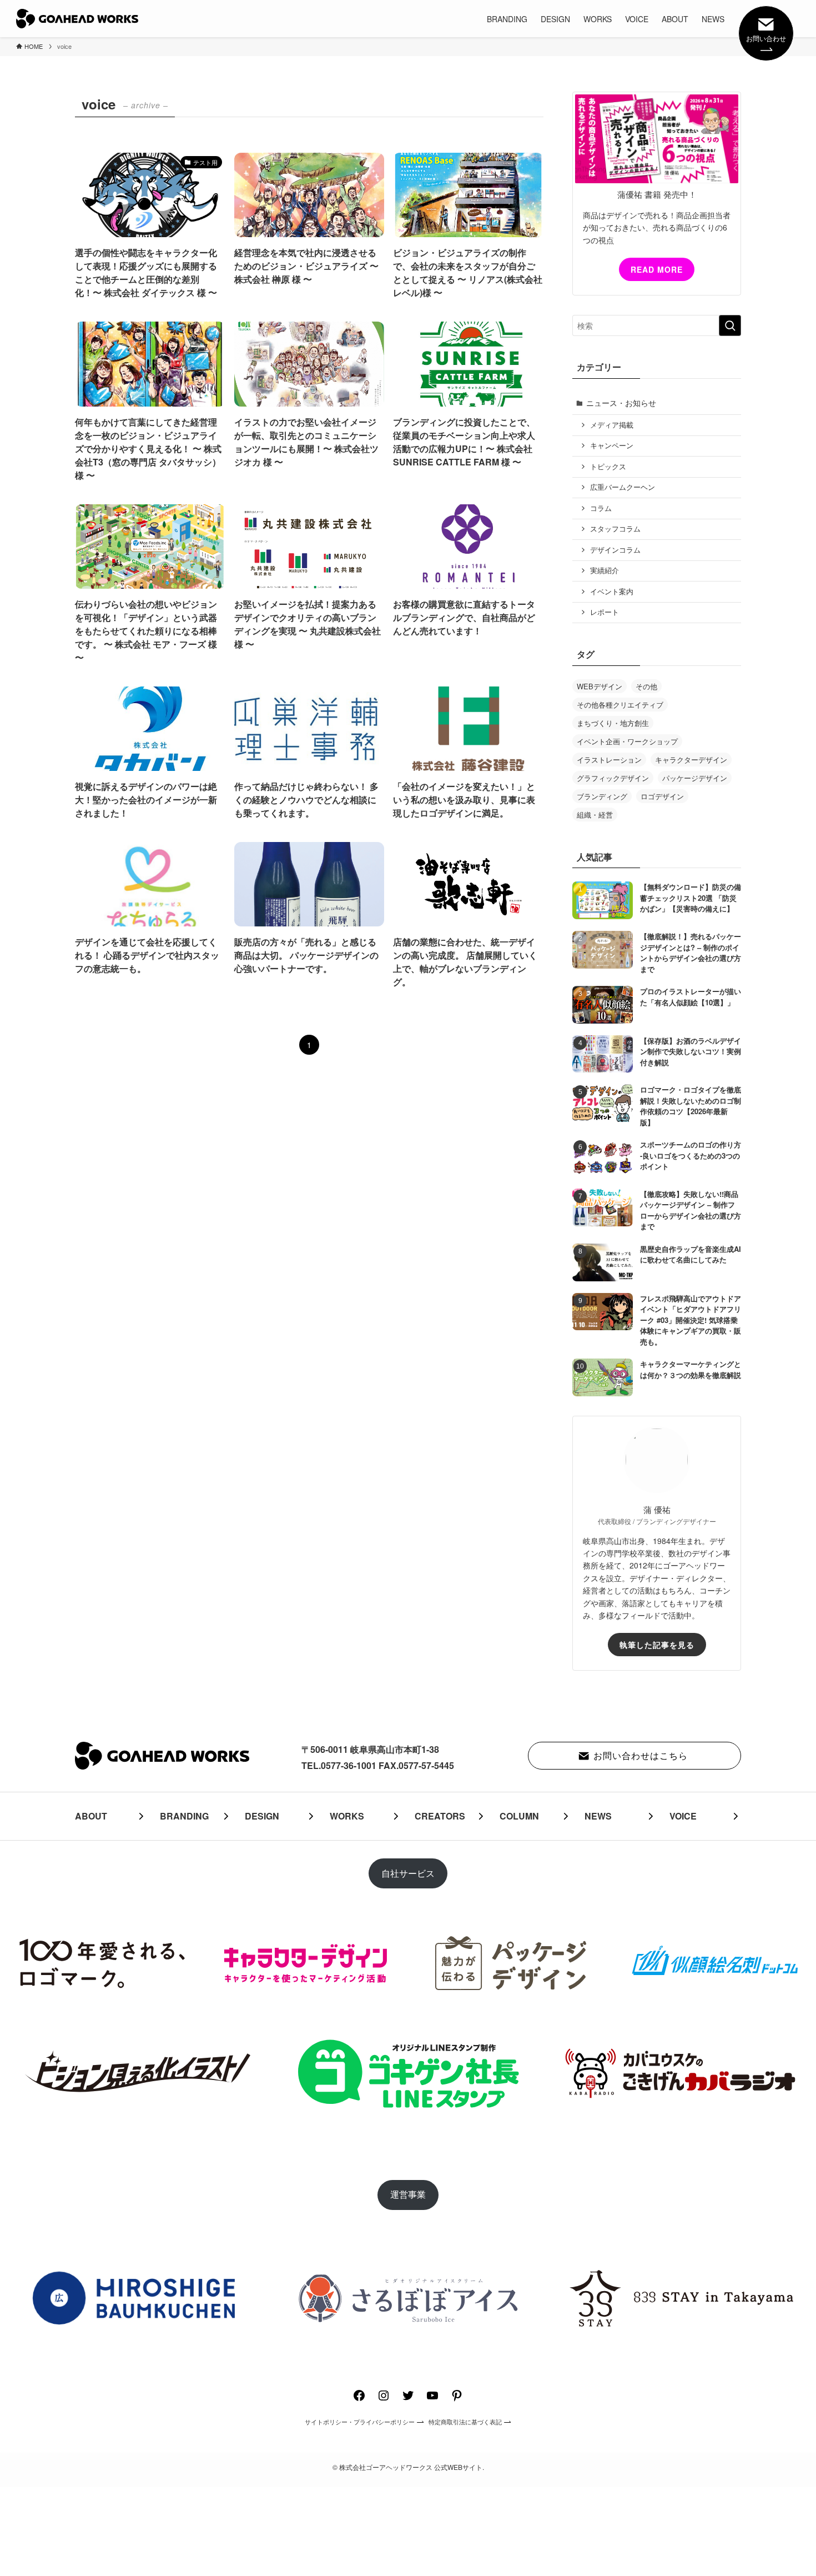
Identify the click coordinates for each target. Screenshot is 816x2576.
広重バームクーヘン (623, 487)
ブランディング (602, 796)
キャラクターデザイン (691, 760)
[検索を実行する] (730, 325)
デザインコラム (615, 550)
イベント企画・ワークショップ (627, 741)
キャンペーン (612, 445)
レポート (605, 612)
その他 (646, 686)
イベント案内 (612, 592)
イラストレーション (609, 760)
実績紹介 (605, 570)
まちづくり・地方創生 (613, 723)
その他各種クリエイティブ (620, 705)
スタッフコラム (615, 529)
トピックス (608, 467)
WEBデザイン (600, 686)
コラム (601, 508)
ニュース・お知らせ (621, 403)
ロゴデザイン (662, 796)
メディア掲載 (612, 425)
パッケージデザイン (695, 778)
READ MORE (657, 269)
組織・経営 (595, 815)
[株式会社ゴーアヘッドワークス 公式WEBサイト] (77, 19)
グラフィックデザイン (613, 778)
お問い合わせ (766, 38)
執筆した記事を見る (657, 1645)
